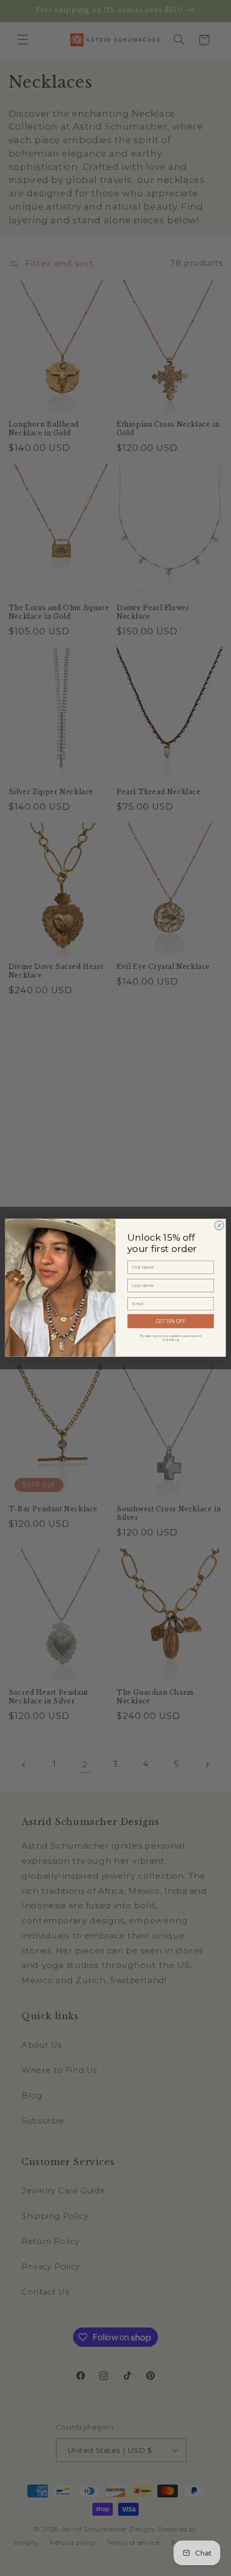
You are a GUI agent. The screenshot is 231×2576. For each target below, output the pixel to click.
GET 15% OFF (171, 1322)
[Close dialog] (219, 1226)
